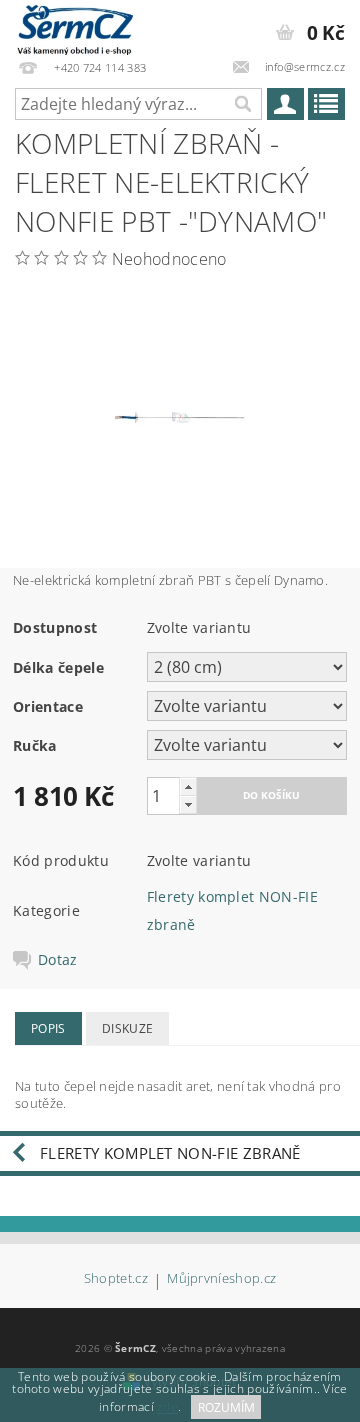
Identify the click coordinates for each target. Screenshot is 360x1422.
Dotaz (58, 960)
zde (167, 1407)
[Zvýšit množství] (188, 786)
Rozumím (226, 1407)
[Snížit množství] (188, 804)
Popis (48, 1028)
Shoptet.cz (116, 1279)
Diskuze (127, 1028)
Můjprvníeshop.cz (221, 1279)
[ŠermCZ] (74, 26)
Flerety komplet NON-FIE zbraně (170, 1153)
